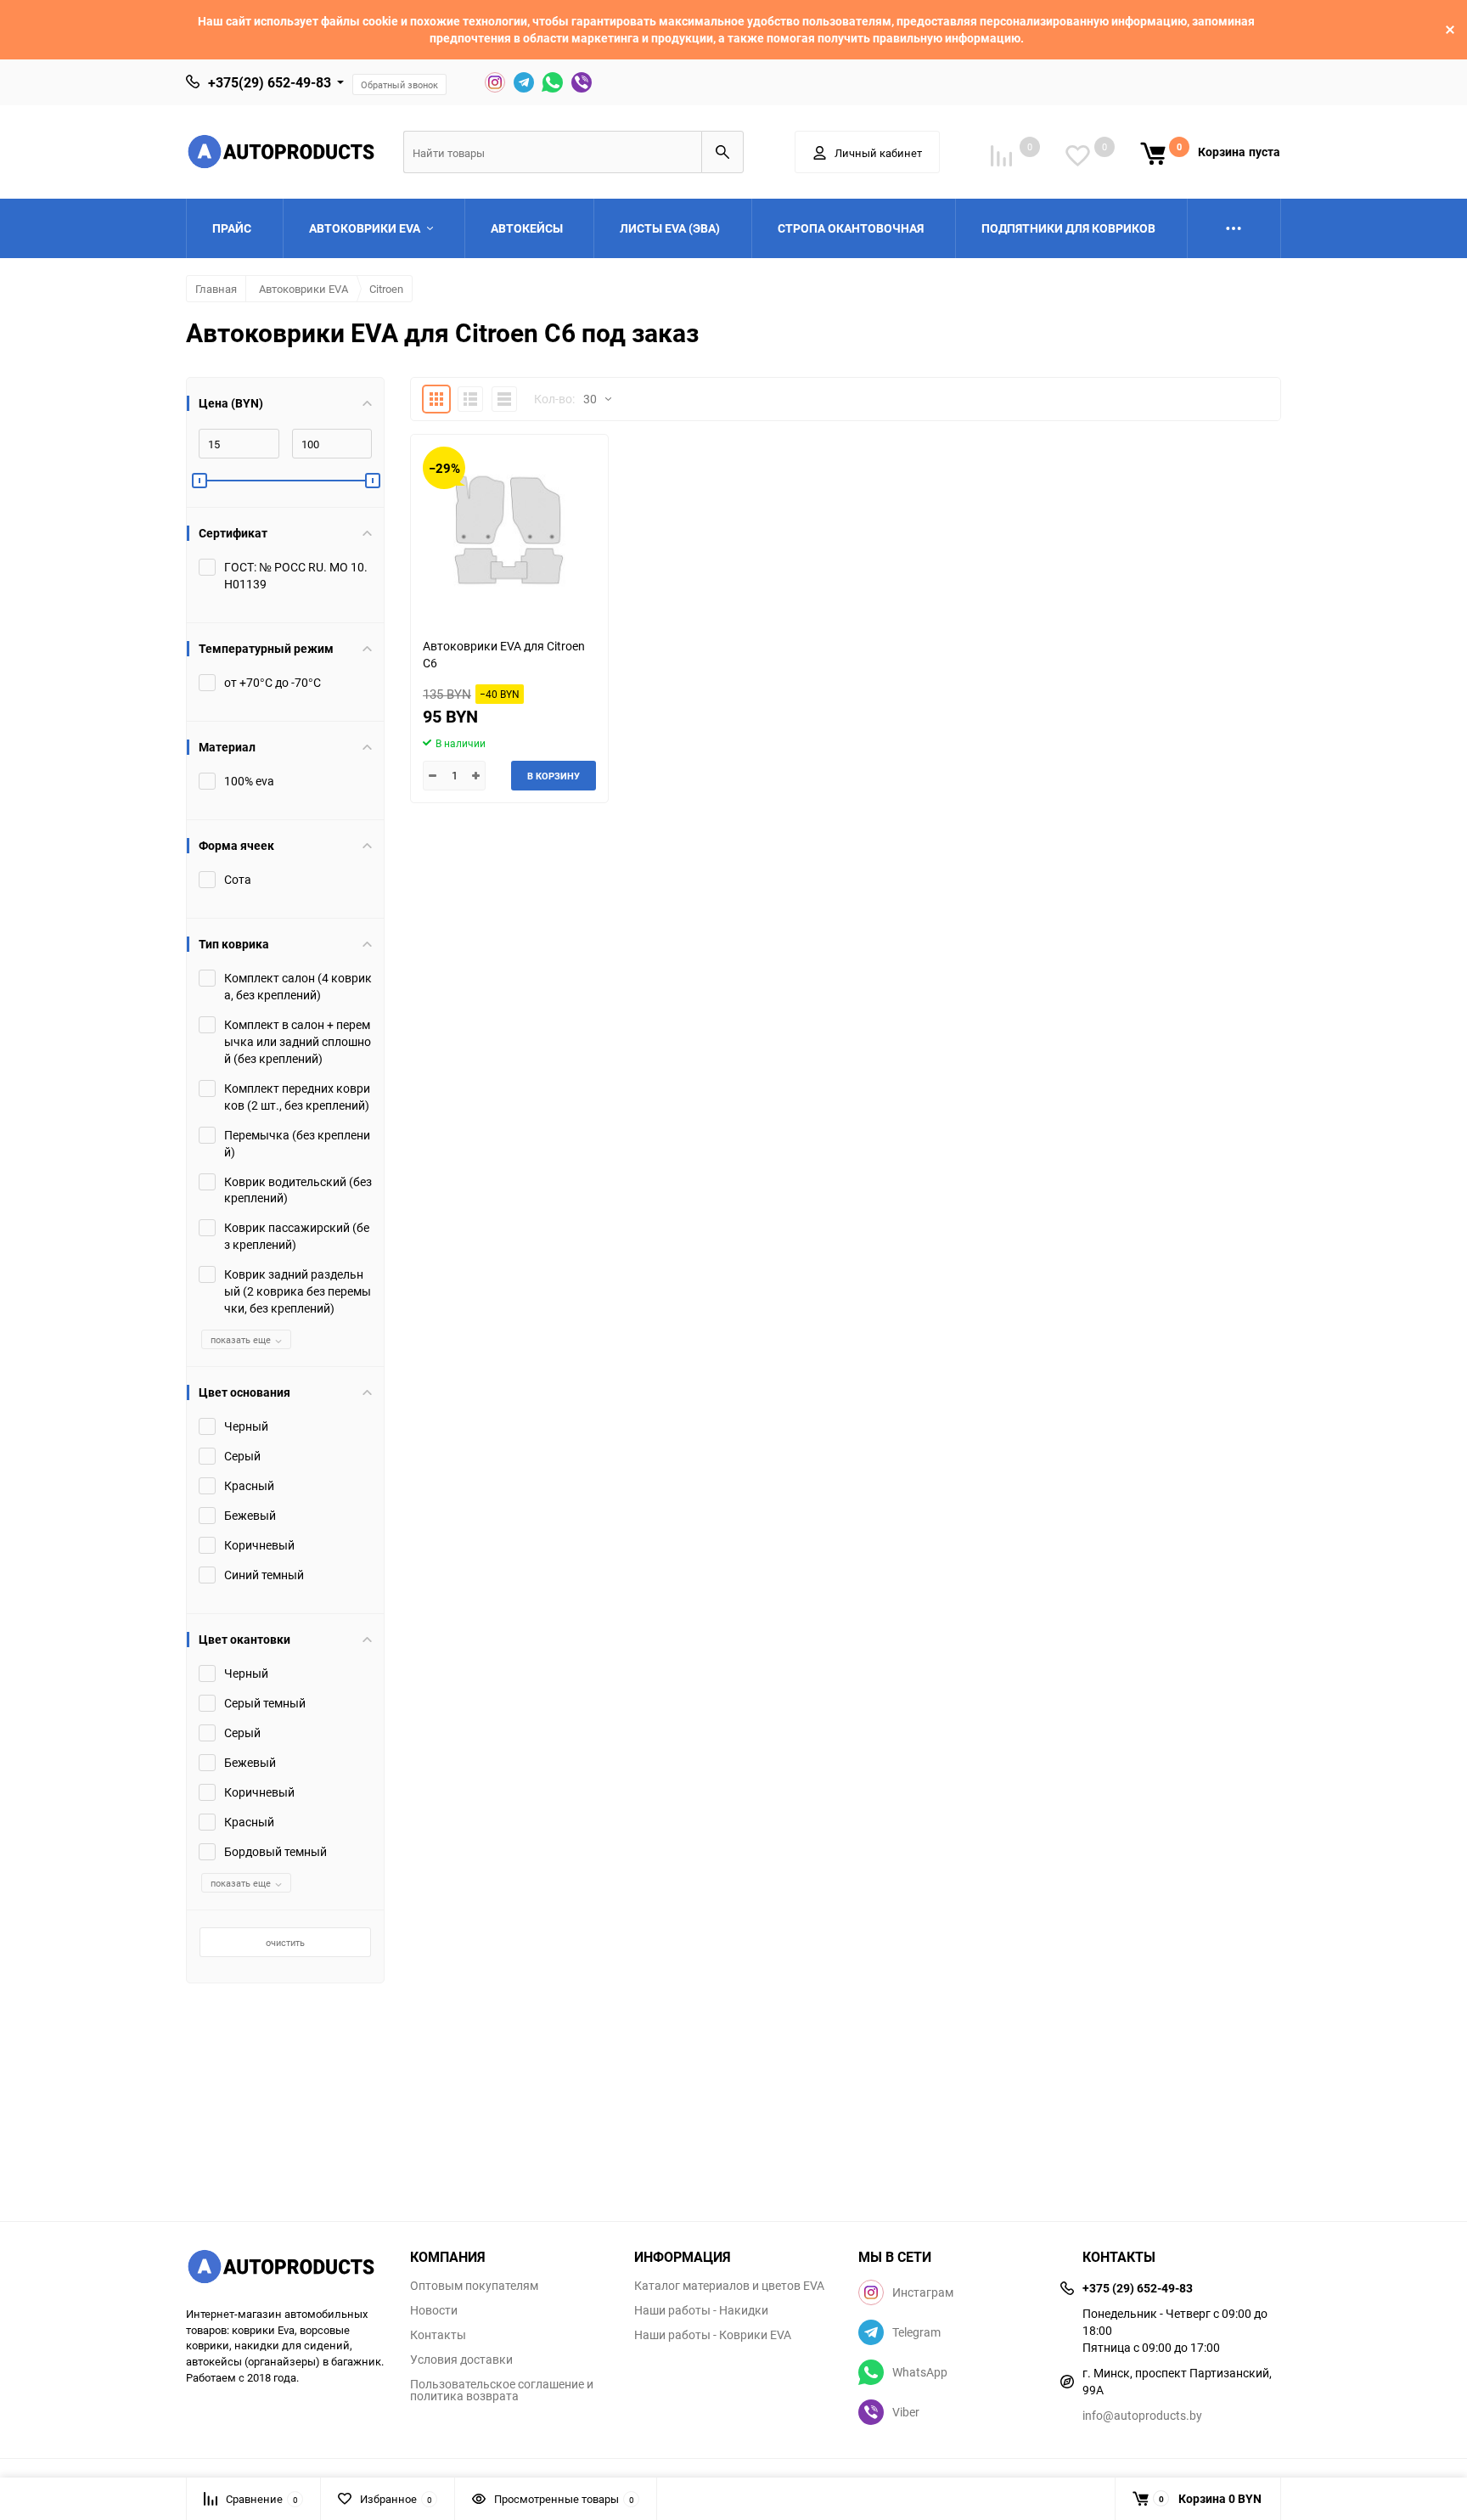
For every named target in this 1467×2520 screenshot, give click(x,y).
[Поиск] (722, 152)
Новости (434, 2310)
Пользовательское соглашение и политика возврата (502, 2390)
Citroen (386, 289)
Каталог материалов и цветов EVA (729, 2286)
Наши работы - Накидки (701, 2310)
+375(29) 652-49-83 (270, 82)
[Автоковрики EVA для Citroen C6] (509, 529)
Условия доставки (461, 2360)
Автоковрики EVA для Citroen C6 (504, 654)
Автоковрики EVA (304, 289)
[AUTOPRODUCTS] (285, 2269)
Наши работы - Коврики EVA (713, 2335)
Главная (216, 289)
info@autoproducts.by (1142, 2415)
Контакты (438, 2335)
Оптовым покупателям (474, 2286)
